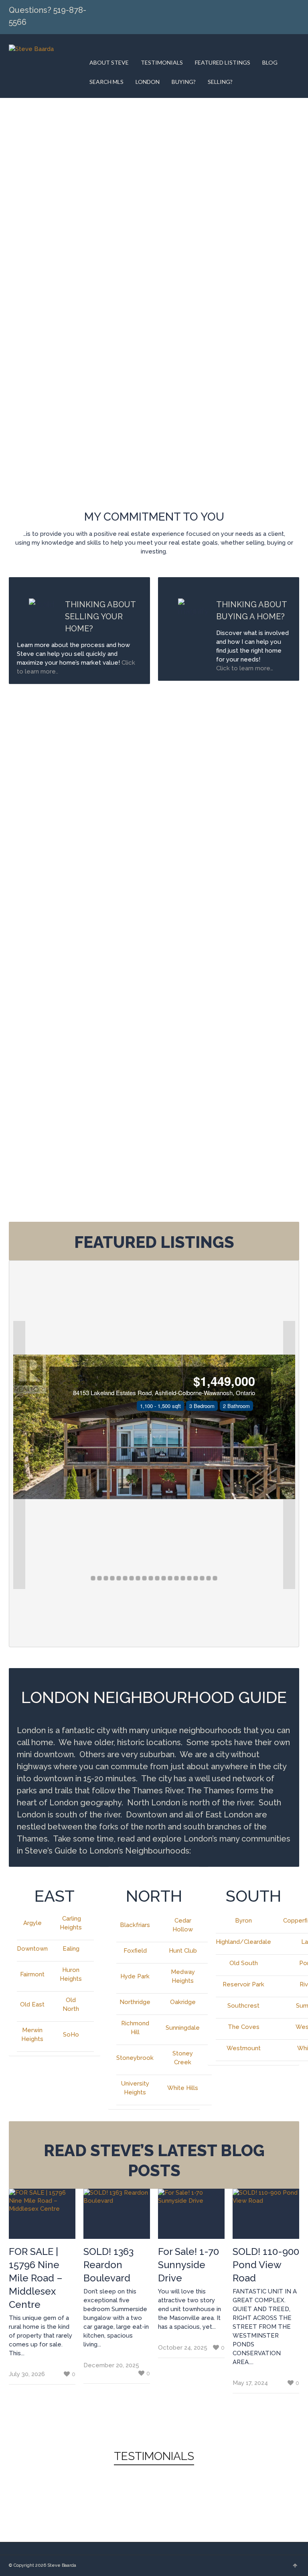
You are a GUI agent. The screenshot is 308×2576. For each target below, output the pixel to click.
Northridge (135, 2002)
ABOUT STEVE (109, 62)
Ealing (71, 1949)
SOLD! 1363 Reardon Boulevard (108, 2265)
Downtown (32, 1949)
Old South (244, 1963)
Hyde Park (135, 1976)
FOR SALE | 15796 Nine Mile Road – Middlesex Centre (36, 2278)
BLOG (270, 62)
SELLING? (220, 82)
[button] (19, 1455)
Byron (243, 1921)
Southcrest (243, 2006)
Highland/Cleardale (243, 1942)
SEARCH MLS (106, 82)
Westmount (244, 2048)
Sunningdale (183, 2028)
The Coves (244, 2027)
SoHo (71, 2035)
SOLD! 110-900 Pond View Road (266, 2265)
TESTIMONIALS (162, 62)
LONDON (148, 82)
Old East (32, 2004)
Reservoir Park (243, 1984)
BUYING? (184, 82)
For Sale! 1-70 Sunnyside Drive (188, 2265)
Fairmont (32, 1974)
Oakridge (183, 2002)
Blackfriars (135, 1925)
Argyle (32, 1923)
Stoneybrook (135, 2058)
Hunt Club (183, 1951)
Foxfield (135, 1951)
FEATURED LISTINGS (223, 62)
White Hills (183, 2088)
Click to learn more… (245, 668)
